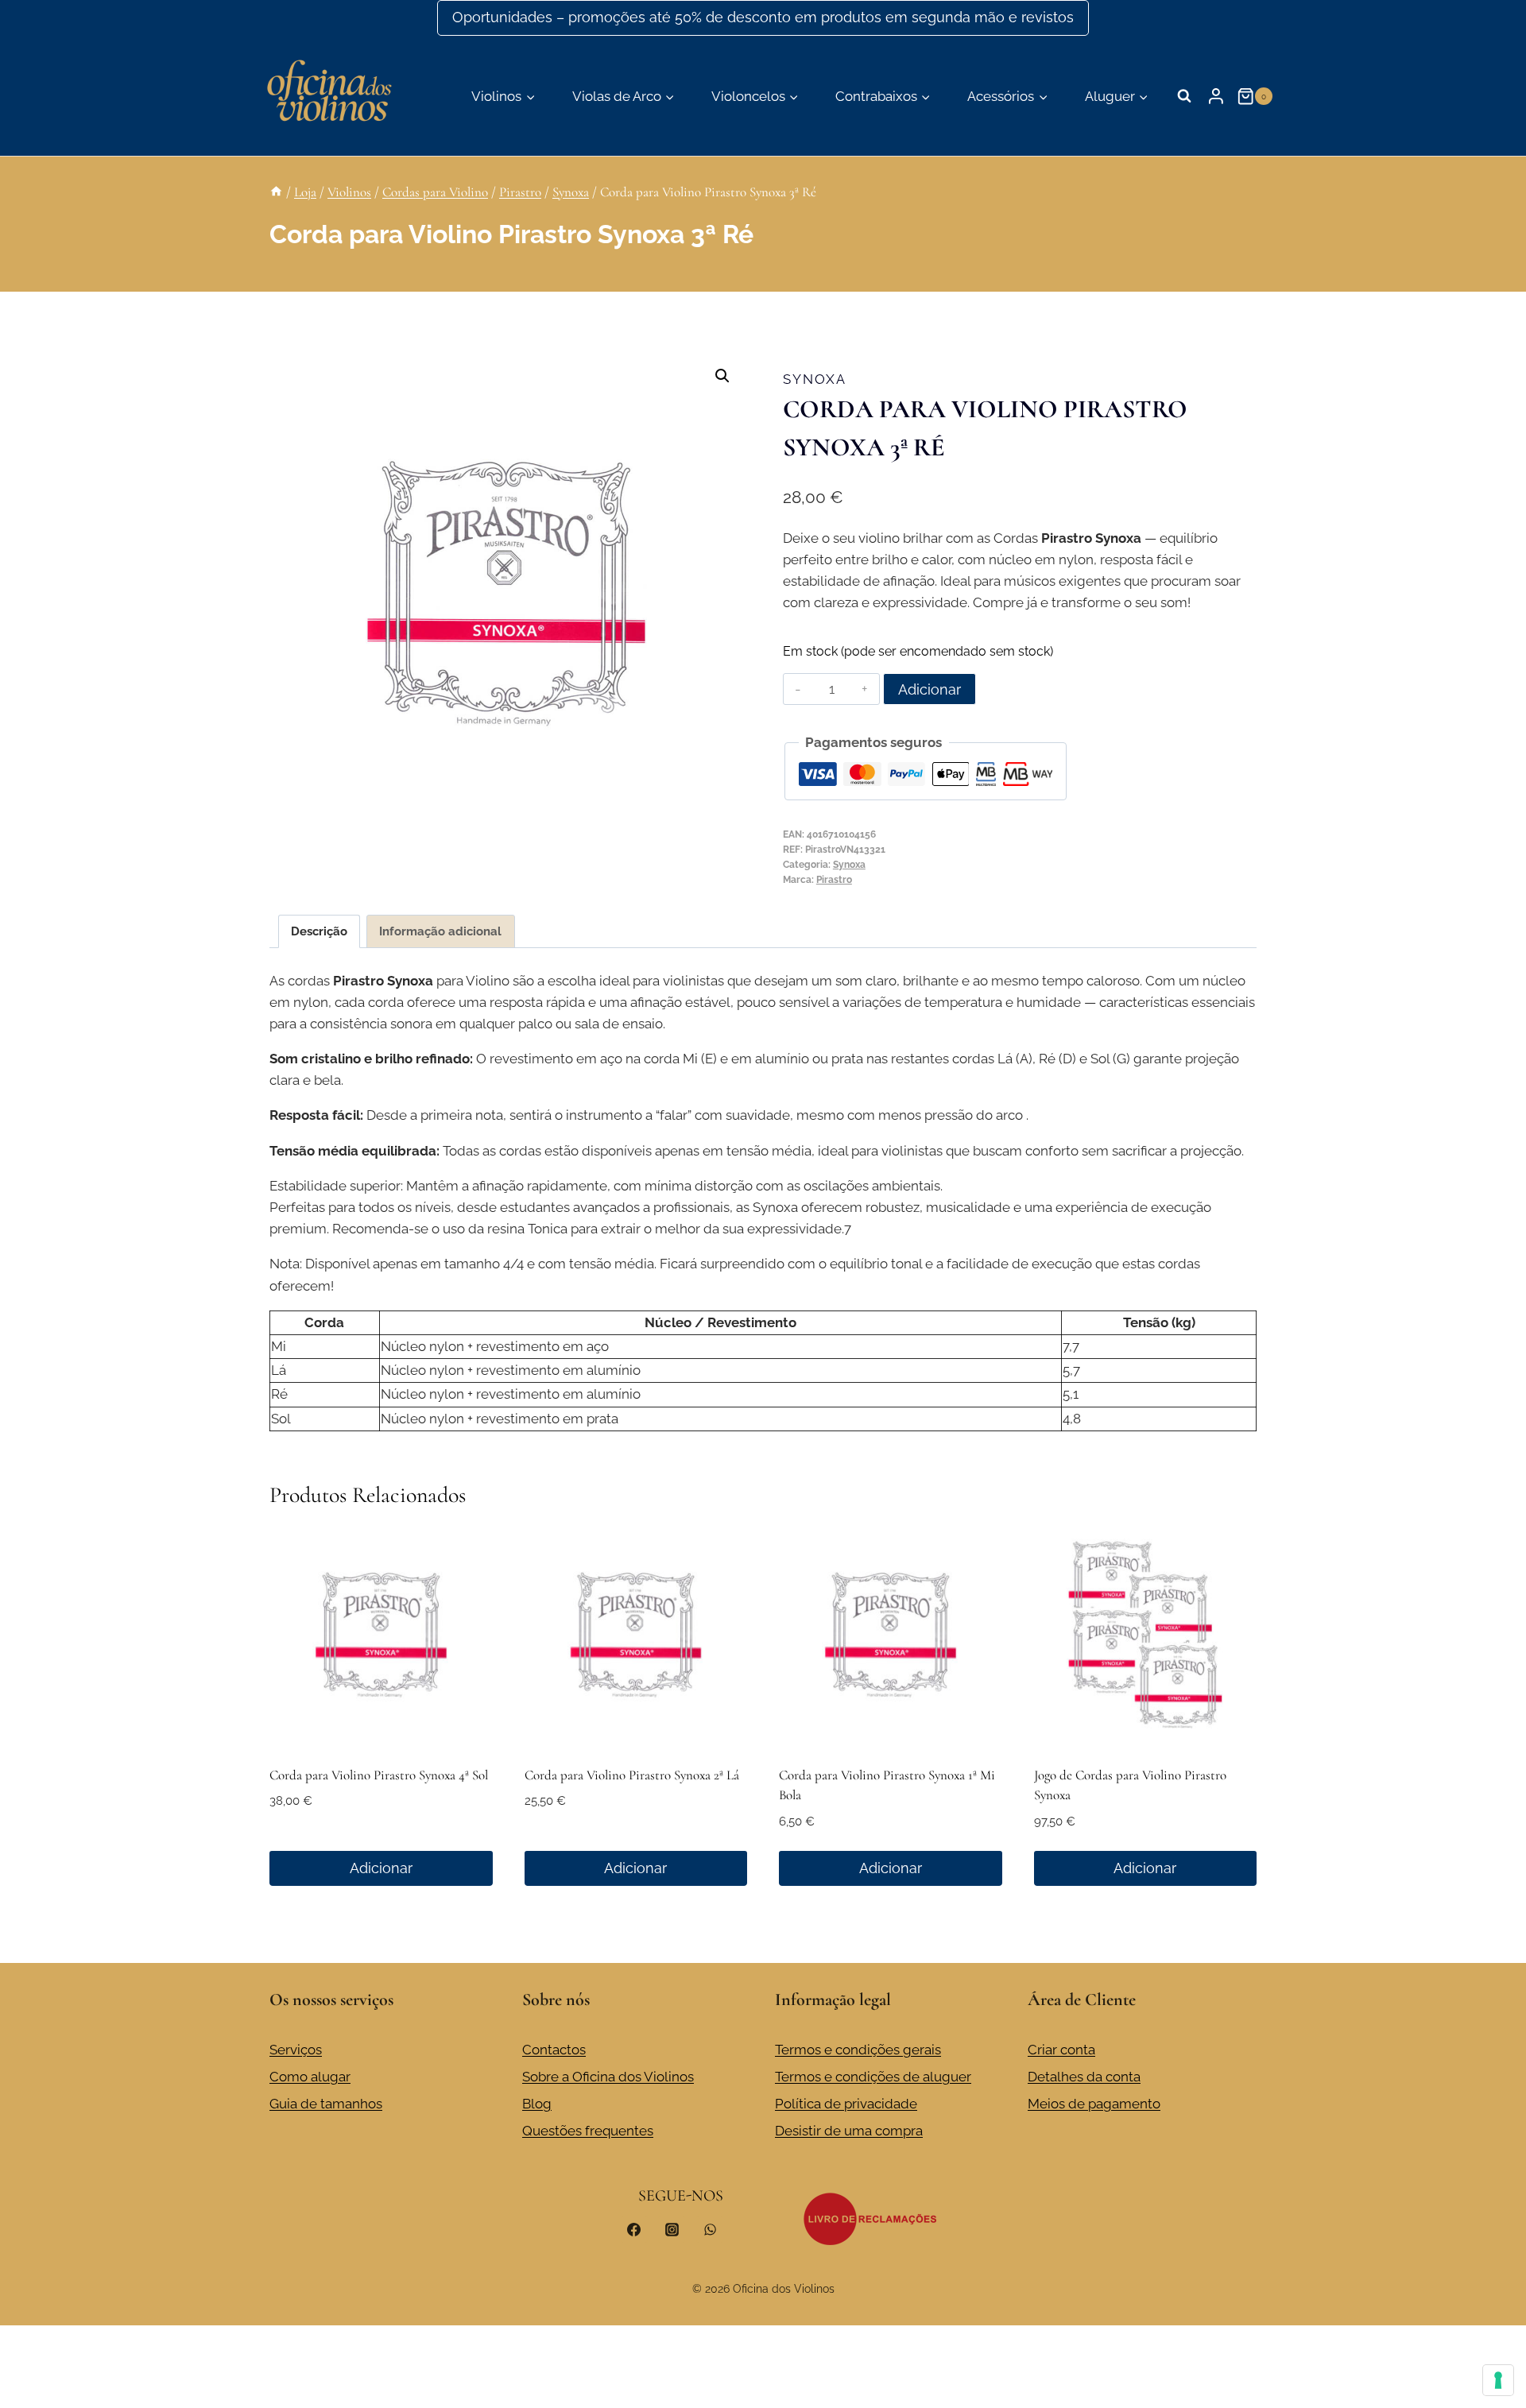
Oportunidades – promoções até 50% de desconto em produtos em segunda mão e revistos (763, 17)
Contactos (554, 2050)
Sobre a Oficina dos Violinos (608, 2077)
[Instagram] (672, 2229)
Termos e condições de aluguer (873, 2077)
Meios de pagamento (1094, 2104)
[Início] (276, 192)
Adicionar (930, 689)
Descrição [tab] (319, 931)
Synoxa (815, 379)
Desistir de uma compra (849, 2131)
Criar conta (1061, 2050)
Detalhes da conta (1084, 2077)
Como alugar (310, 2077)
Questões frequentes (588, 2131)
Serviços (296, 2050)
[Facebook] (634, 2229)
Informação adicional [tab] (440, 931)
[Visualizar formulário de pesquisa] (1184, 96)
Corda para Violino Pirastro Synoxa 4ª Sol (379, 1775)
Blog (537, 2104)
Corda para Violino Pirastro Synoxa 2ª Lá (632, 1775)
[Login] (1216, 96)
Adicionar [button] (381, 1868)
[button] (722, 376)
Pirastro (834, 880)
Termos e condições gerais (858, 2050)
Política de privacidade (846, 2104)
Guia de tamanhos (326, 2104)
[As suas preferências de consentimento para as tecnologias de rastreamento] (1498, 2380)
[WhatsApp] (710, 2229)
